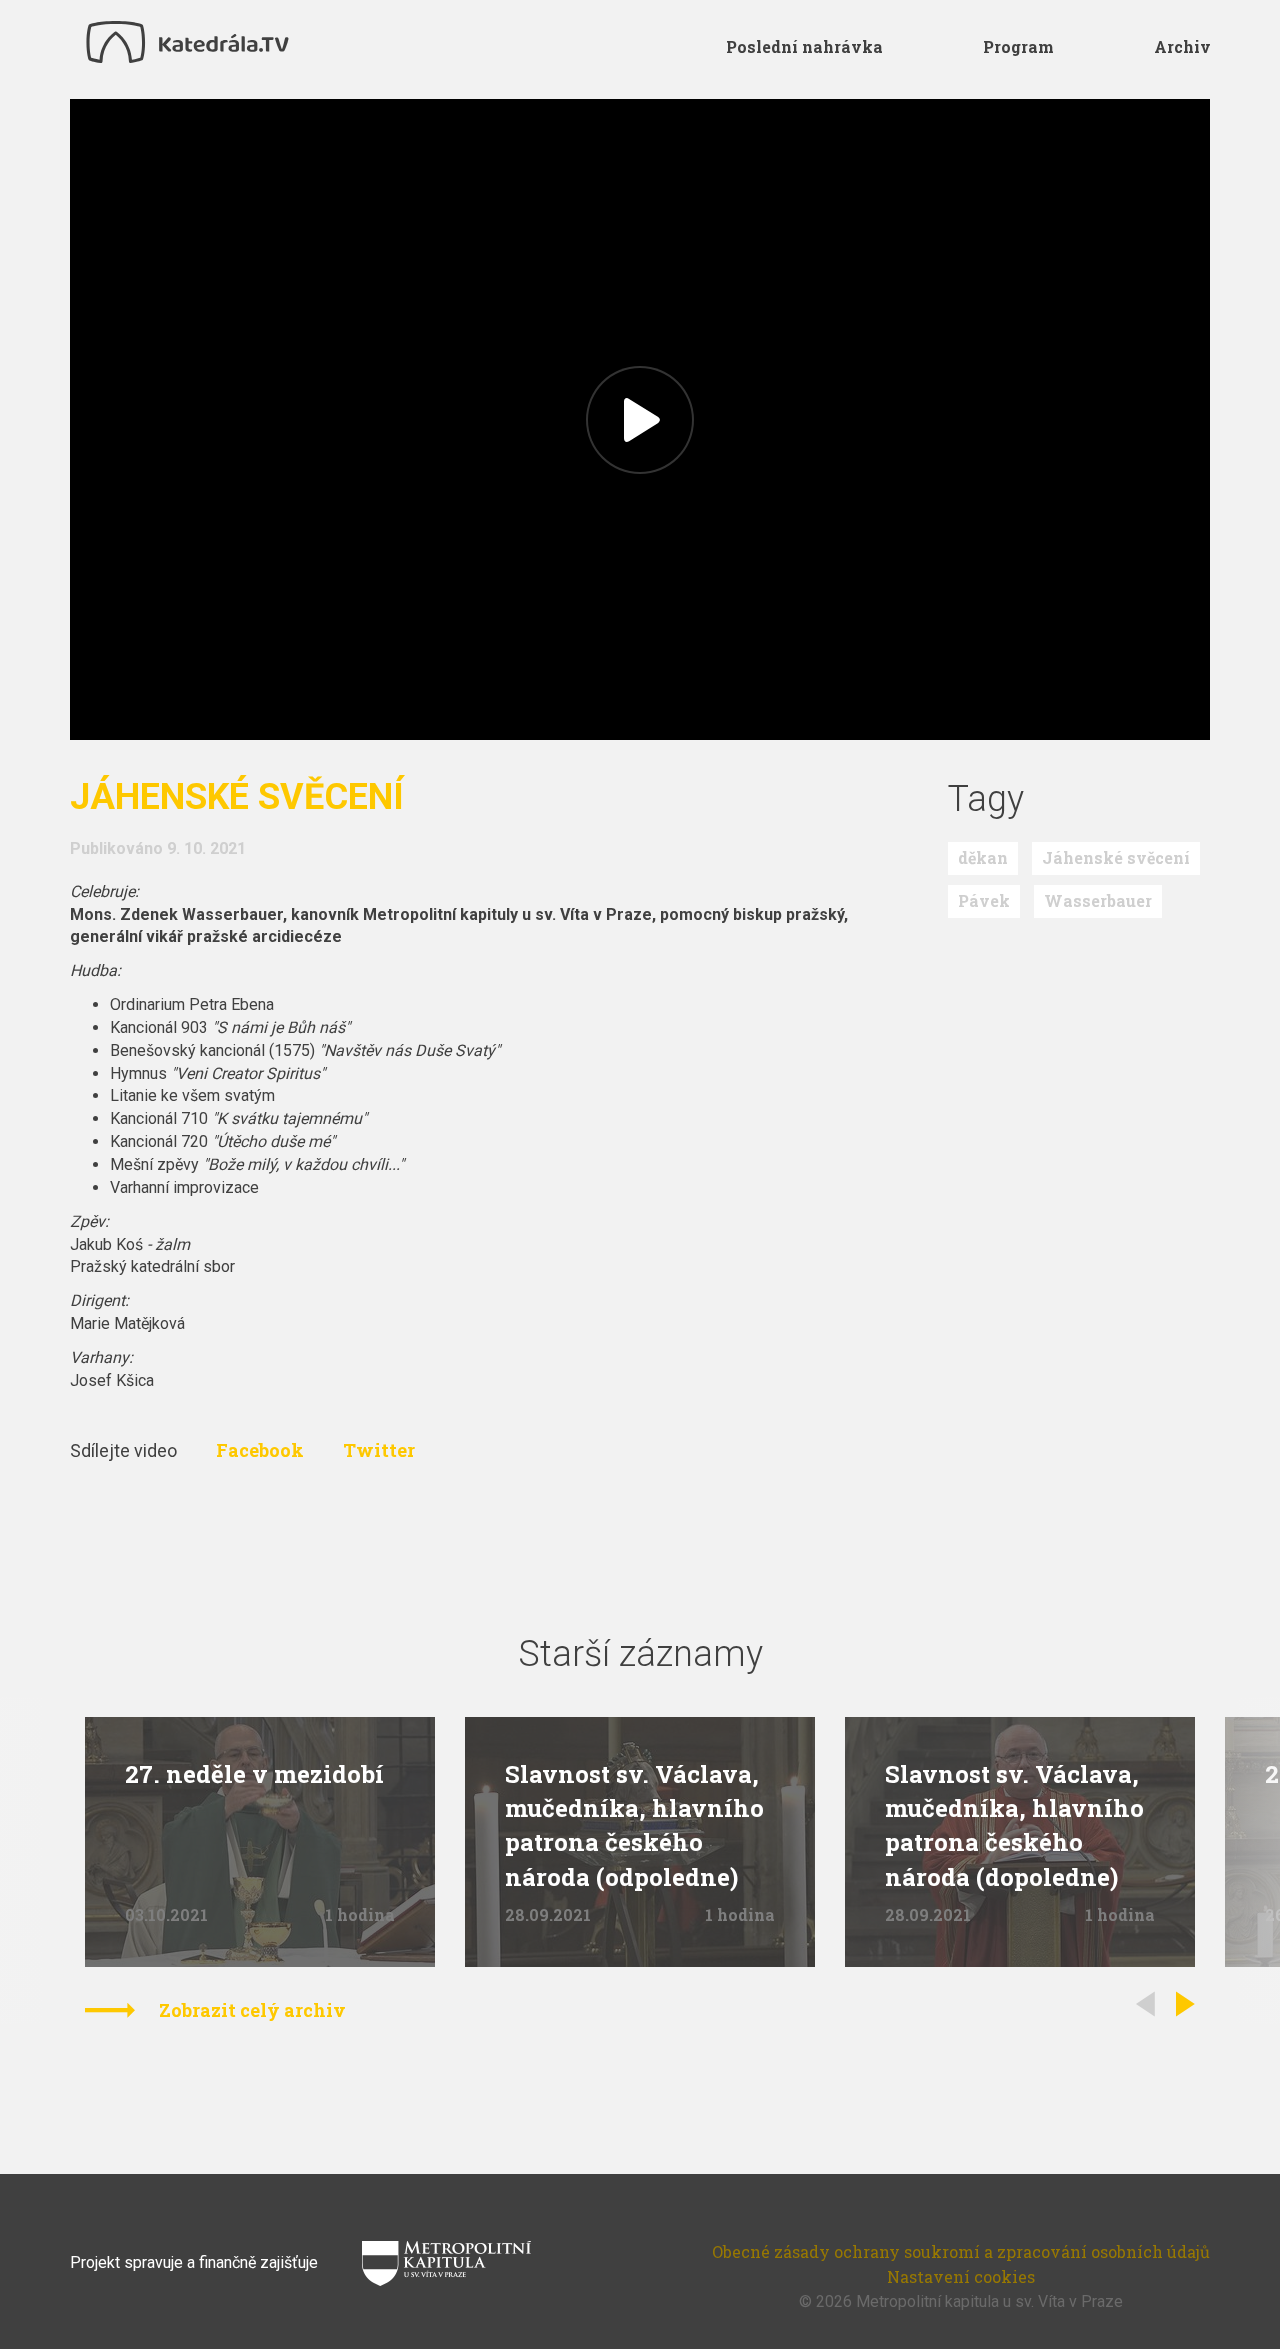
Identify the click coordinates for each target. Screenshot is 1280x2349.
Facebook (262, 1450)
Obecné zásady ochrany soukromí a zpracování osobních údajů (961, 2251)
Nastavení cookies (961, 2276)
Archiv (1182, 46)
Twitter (379, 1450)
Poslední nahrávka (804, 46)
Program (1018, 46)
